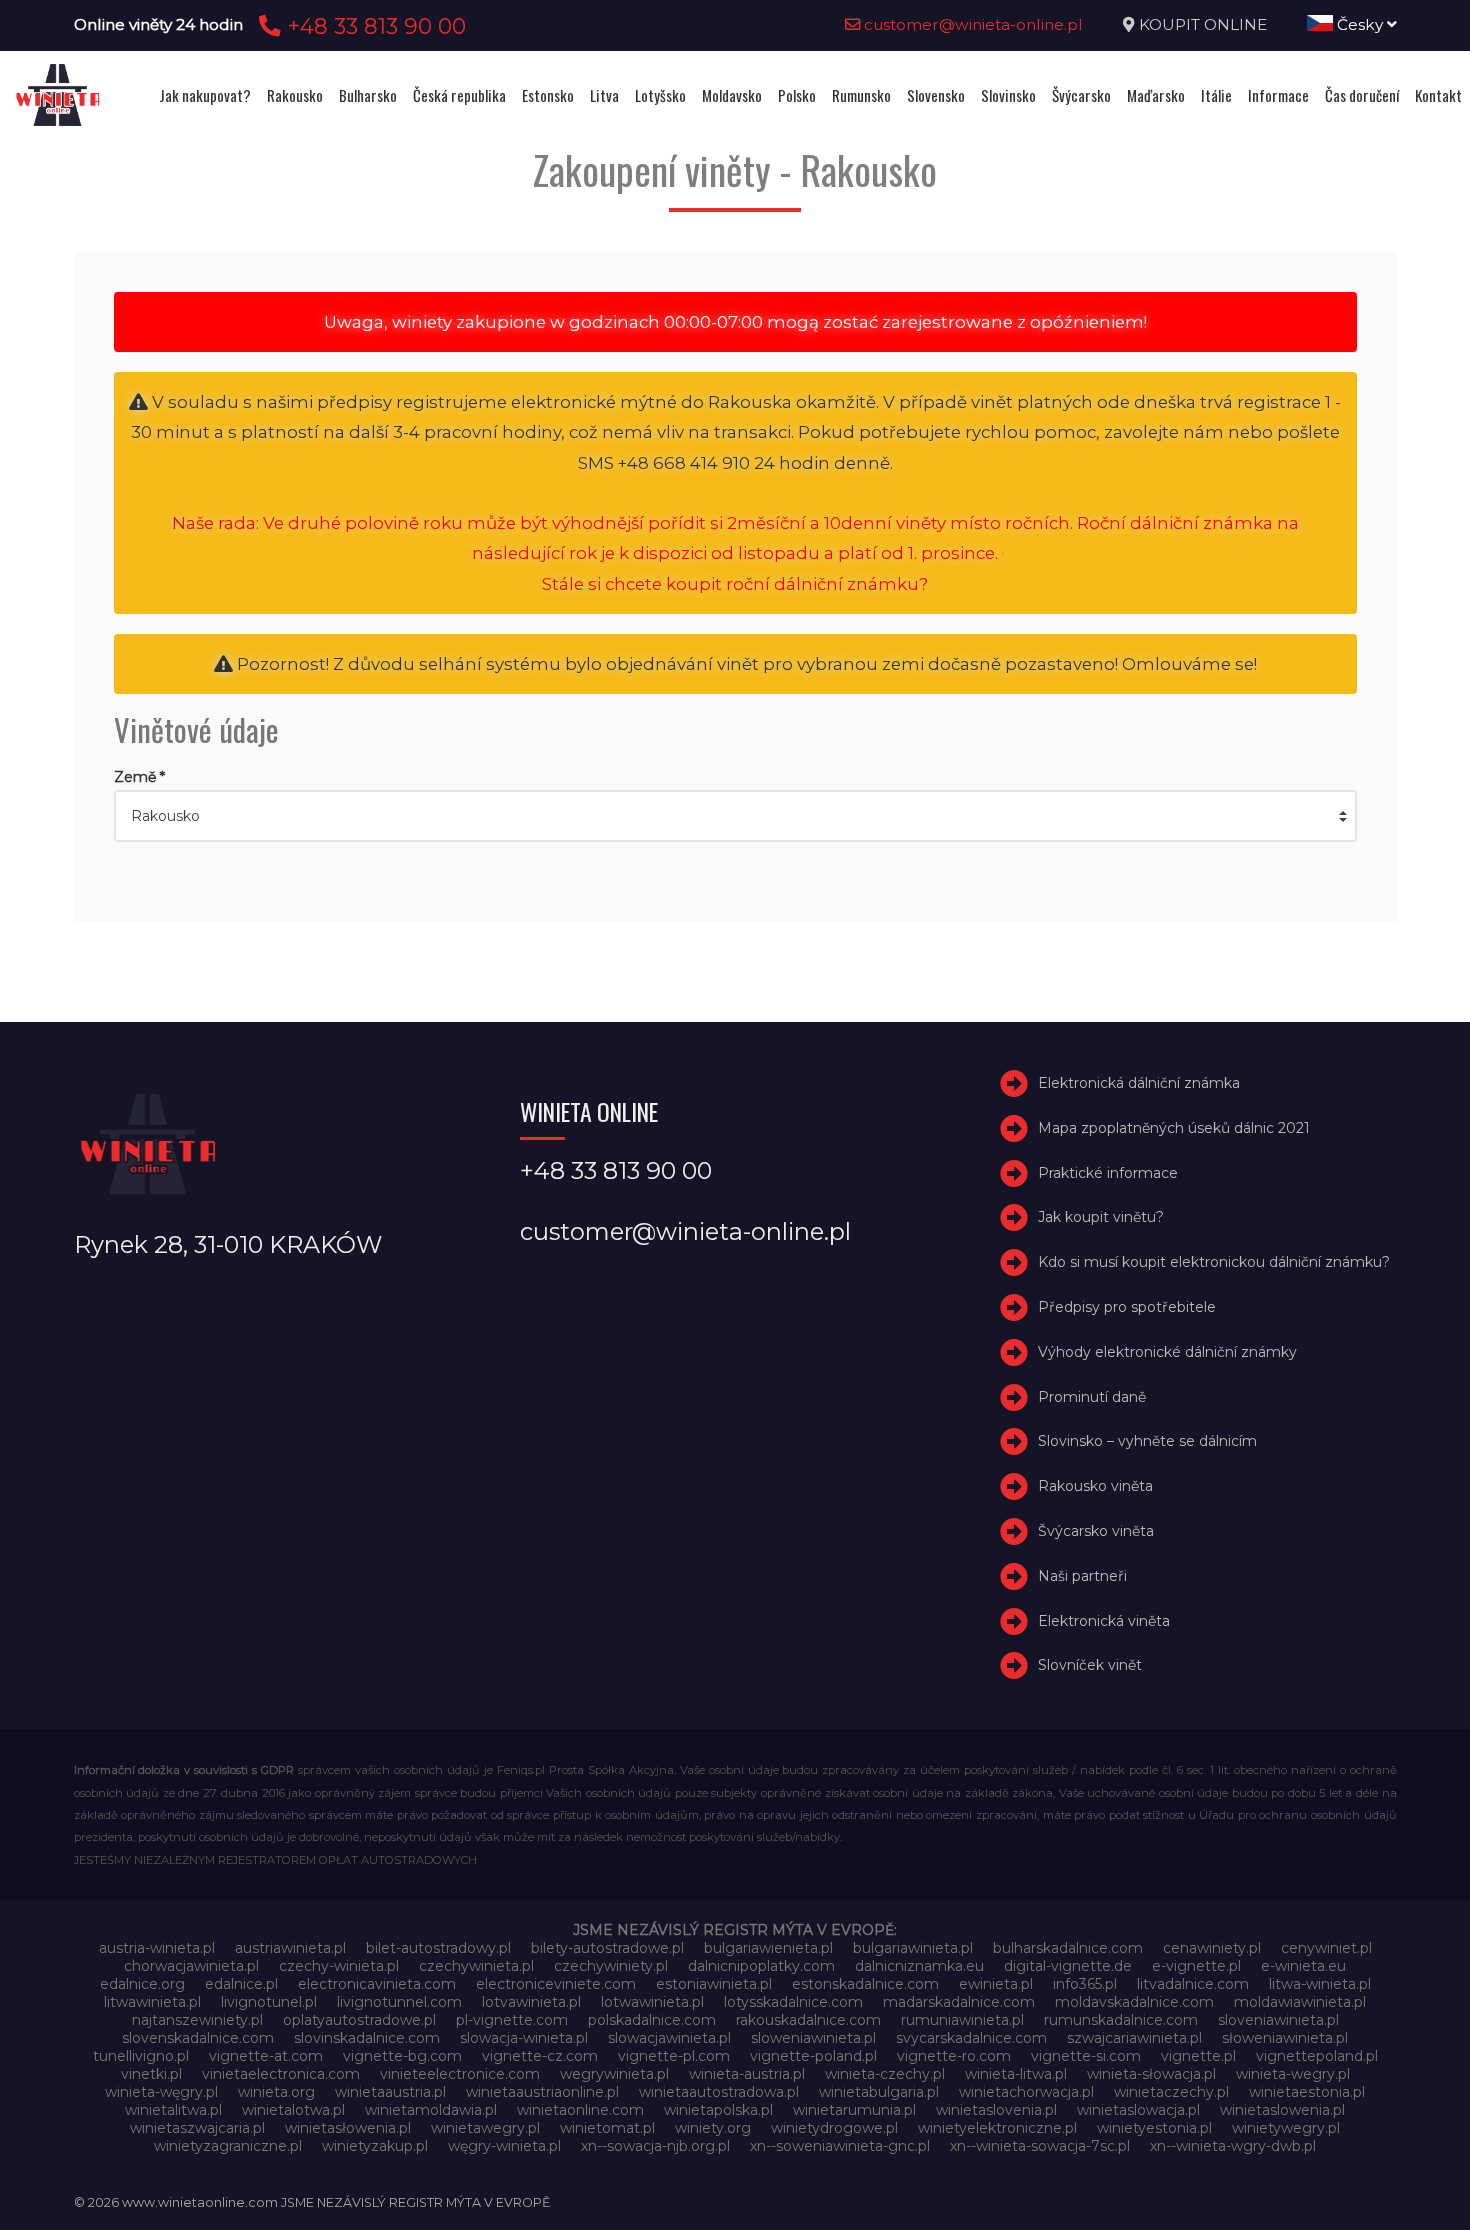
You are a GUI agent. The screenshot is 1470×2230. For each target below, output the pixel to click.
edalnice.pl (241, 1984)
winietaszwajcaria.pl (197, 2128)
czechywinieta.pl (476, 1966)
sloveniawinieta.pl (1278, 2020)
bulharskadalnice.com (1068, 1948)
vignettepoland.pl (1317, 2056)
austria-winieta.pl (157, 1948)
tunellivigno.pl (141, 2056)
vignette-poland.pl (813, 2056)
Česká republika (459, 95)
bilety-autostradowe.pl (607, 1948)
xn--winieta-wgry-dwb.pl (1233, 2146)
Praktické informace (1108, 1173)
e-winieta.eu (1303, 1966)
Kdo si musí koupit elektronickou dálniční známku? (1214, 1262)
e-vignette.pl (1196, 1966)
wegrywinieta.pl (614, 2074)
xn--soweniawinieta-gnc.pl (840, 2146)
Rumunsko (861, 95)
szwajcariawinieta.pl (1134, 2038)
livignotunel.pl (269, 2002)
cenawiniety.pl (1212, 1948)
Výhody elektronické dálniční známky (1167, 1352)
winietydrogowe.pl (834, 2128)
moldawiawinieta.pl (1300, 2002)
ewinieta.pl (996, 1984)
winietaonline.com (580, 2110)
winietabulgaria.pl (879, 2092)
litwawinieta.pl (152, 2002)
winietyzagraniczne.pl (228, 2146)
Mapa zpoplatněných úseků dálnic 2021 (1174, 1128)
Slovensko (936, 95)
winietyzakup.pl (375, 2146)
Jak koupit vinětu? (1101, 1218)
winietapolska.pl (718, 2110)
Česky (1360, 24)
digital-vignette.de (1068, 1966)
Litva (604, 95)
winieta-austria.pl (747, 2074)
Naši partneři (1082, 1576)
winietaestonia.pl (1307, 2092)
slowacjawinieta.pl (669, 2038)
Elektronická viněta (1104, 1621)
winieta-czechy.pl (885, 2074)
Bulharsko (368, 95)
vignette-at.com (266, 2056)
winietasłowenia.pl (348, 2128)
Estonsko (548, 95)
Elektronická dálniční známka (1139, 1083)
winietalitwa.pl (173, 2110)
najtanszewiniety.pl (197, 2020)
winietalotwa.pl (293, 2110)
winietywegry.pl (1286, 2128)
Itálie (1216, 95)
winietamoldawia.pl (431, 2110)
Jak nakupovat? (205, 95)
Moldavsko (732, 95)
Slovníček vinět (1090, 1666)
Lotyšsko (660, 95)
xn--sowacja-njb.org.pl (655, 2146)
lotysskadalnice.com (793, 2002)
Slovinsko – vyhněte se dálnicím (1147, 1442)
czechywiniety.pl (611, 1966)
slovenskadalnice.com (198, 2038)
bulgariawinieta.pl (913, 1948)
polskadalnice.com (652, 2020)
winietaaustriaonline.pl (542, 2092)
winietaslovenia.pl (996, 2110)
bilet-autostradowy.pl (438, 1948)
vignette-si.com (1086, 2056)
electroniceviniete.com (556, 1984)
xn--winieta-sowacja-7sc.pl (1040, 2146)
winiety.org (713, 2128)
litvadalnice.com (1193, 1984)
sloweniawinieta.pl (813, 2038)
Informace (1278, 95)
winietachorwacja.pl (1026, 2092)
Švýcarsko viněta (1096, 1531)
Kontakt (1438, 95)
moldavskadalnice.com (1134, 2002)
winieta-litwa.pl (1016, 2074)
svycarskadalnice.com (971, 2038)
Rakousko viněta (1095, 1486)
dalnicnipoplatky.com (761, 1966)
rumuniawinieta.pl (962, 2020)
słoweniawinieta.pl (1285, 2038)
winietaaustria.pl (390, 2092)
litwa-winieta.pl (1320, 1984)
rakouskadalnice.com (808, 2020)
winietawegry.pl (485, 2128)
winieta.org (276, 2092)
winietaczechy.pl (1171, 2092)
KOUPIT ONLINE (1203, 24)
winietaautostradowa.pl (719, 2092)
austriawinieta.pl (290, 1948)
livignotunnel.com (399, 2002)
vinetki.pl (151, 2074)
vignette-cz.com (540, 2056)
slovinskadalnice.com (367, 2038)
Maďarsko (1156, 95)
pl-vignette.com (512, 2020)
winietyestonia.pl (1154, 2128)
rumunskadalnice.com (1121, 2020)
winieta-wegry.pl (1293, 2074)
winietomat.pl (607, 2128)
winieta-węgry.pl (161, 2092)
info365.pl (1085, 1984)
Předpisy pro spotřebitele (1127, 1307)
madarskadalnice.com (959, 2002)
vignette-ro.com (954, 2056)
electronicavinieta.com (377, 1984)
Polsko (797, 95)
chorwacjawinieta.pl (191, 1966)
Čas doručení (1362, 95)
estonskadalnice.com (865, 1984)
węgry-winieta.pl (504, 2146)
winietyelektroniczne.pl (997, 2128)
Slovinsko (1008, 95)
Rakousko (295, 95)
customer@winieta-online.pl (971, 24)
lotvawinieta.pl (531, 2002)
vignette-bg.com (402, 2056)
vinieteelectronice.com (460, 2074)
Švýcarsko (1081, 95)
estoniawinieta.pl (714, 1984)
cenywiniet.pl (1326, 1948)
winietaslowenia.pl (1282, 2110)
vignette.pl (1198, 2056)
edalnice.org (142, 1984)
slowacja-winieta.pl (524, 2038)
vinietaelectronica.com (281, 2074)
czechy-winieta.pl (339, 1966)
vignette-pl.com (674, 2056)
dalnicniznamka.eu (919, 1966)
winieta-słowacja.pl (1151, 2074)
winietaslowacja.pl (1138, 2110)
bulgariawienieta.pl (768, 1948)
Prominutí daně (1092, 1397)
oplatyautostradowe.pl (359, 2020)
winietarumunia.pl (854, 2110)
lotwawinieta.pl (652, 2002)
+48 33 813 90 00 (373, 26)
